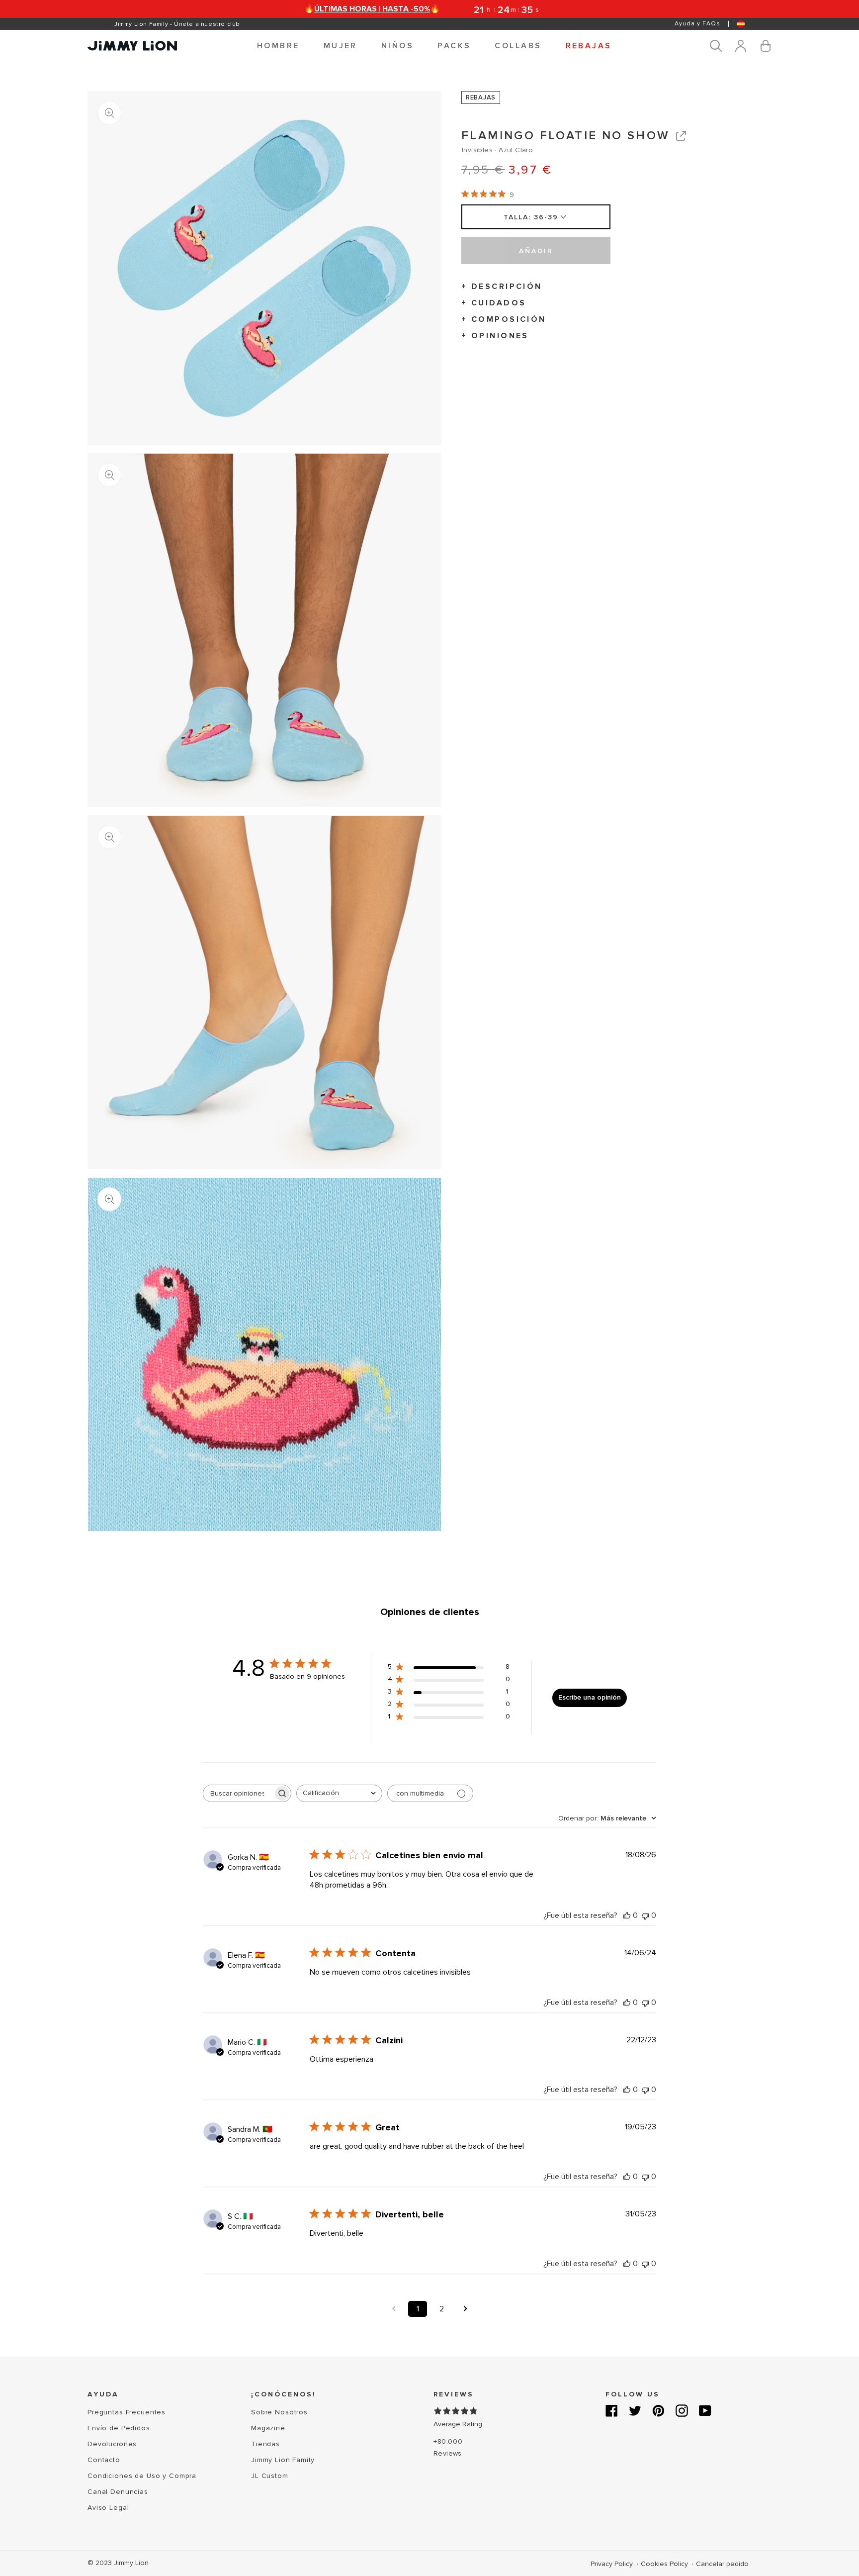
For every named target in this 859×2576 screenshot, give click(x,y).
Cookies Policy (665, 2564)
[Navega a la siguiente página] (465, 2309)
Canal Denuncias (118, 2492)
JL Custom (270, 2476)
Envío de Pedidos (119, 2428)
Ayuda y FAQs (697, 24)
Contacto (104, 2460)
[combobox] (339, 1793)
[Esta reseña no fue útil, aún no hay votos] (645, 1915)
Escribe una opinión (590, 1697)
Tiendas (265, 2444)
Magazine (268, 2428)
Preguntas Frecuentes (127, 2412)
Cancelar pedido (722, 2564)
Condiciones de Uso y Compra (142, 2476)
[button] (278, 46)
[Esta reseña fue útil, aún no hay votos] (627, 1915)
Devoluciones (112, 2444)
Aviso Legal (108, 2508)
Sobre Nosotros (279, 2412)
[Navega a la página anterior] (394, 2309)
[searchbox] (238, 1793)
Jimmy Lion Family (283, 2460)
